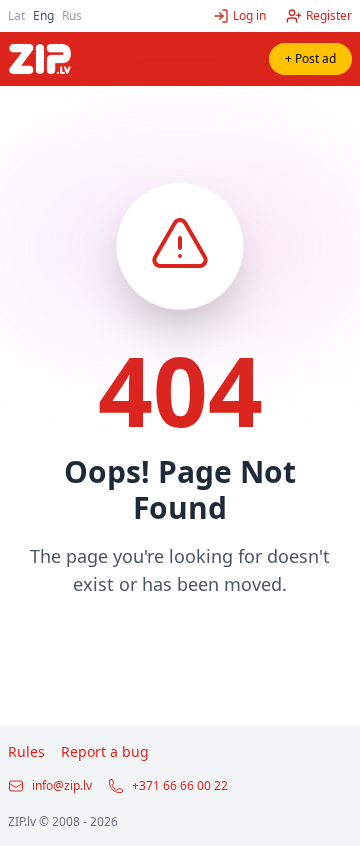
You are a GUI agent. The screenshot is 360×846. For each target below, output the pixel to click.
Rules (26, 751)
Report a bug (105, 751)
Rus (72, 15)
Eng (43, 15)
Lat (16, 15)
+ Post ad (310, 58)
